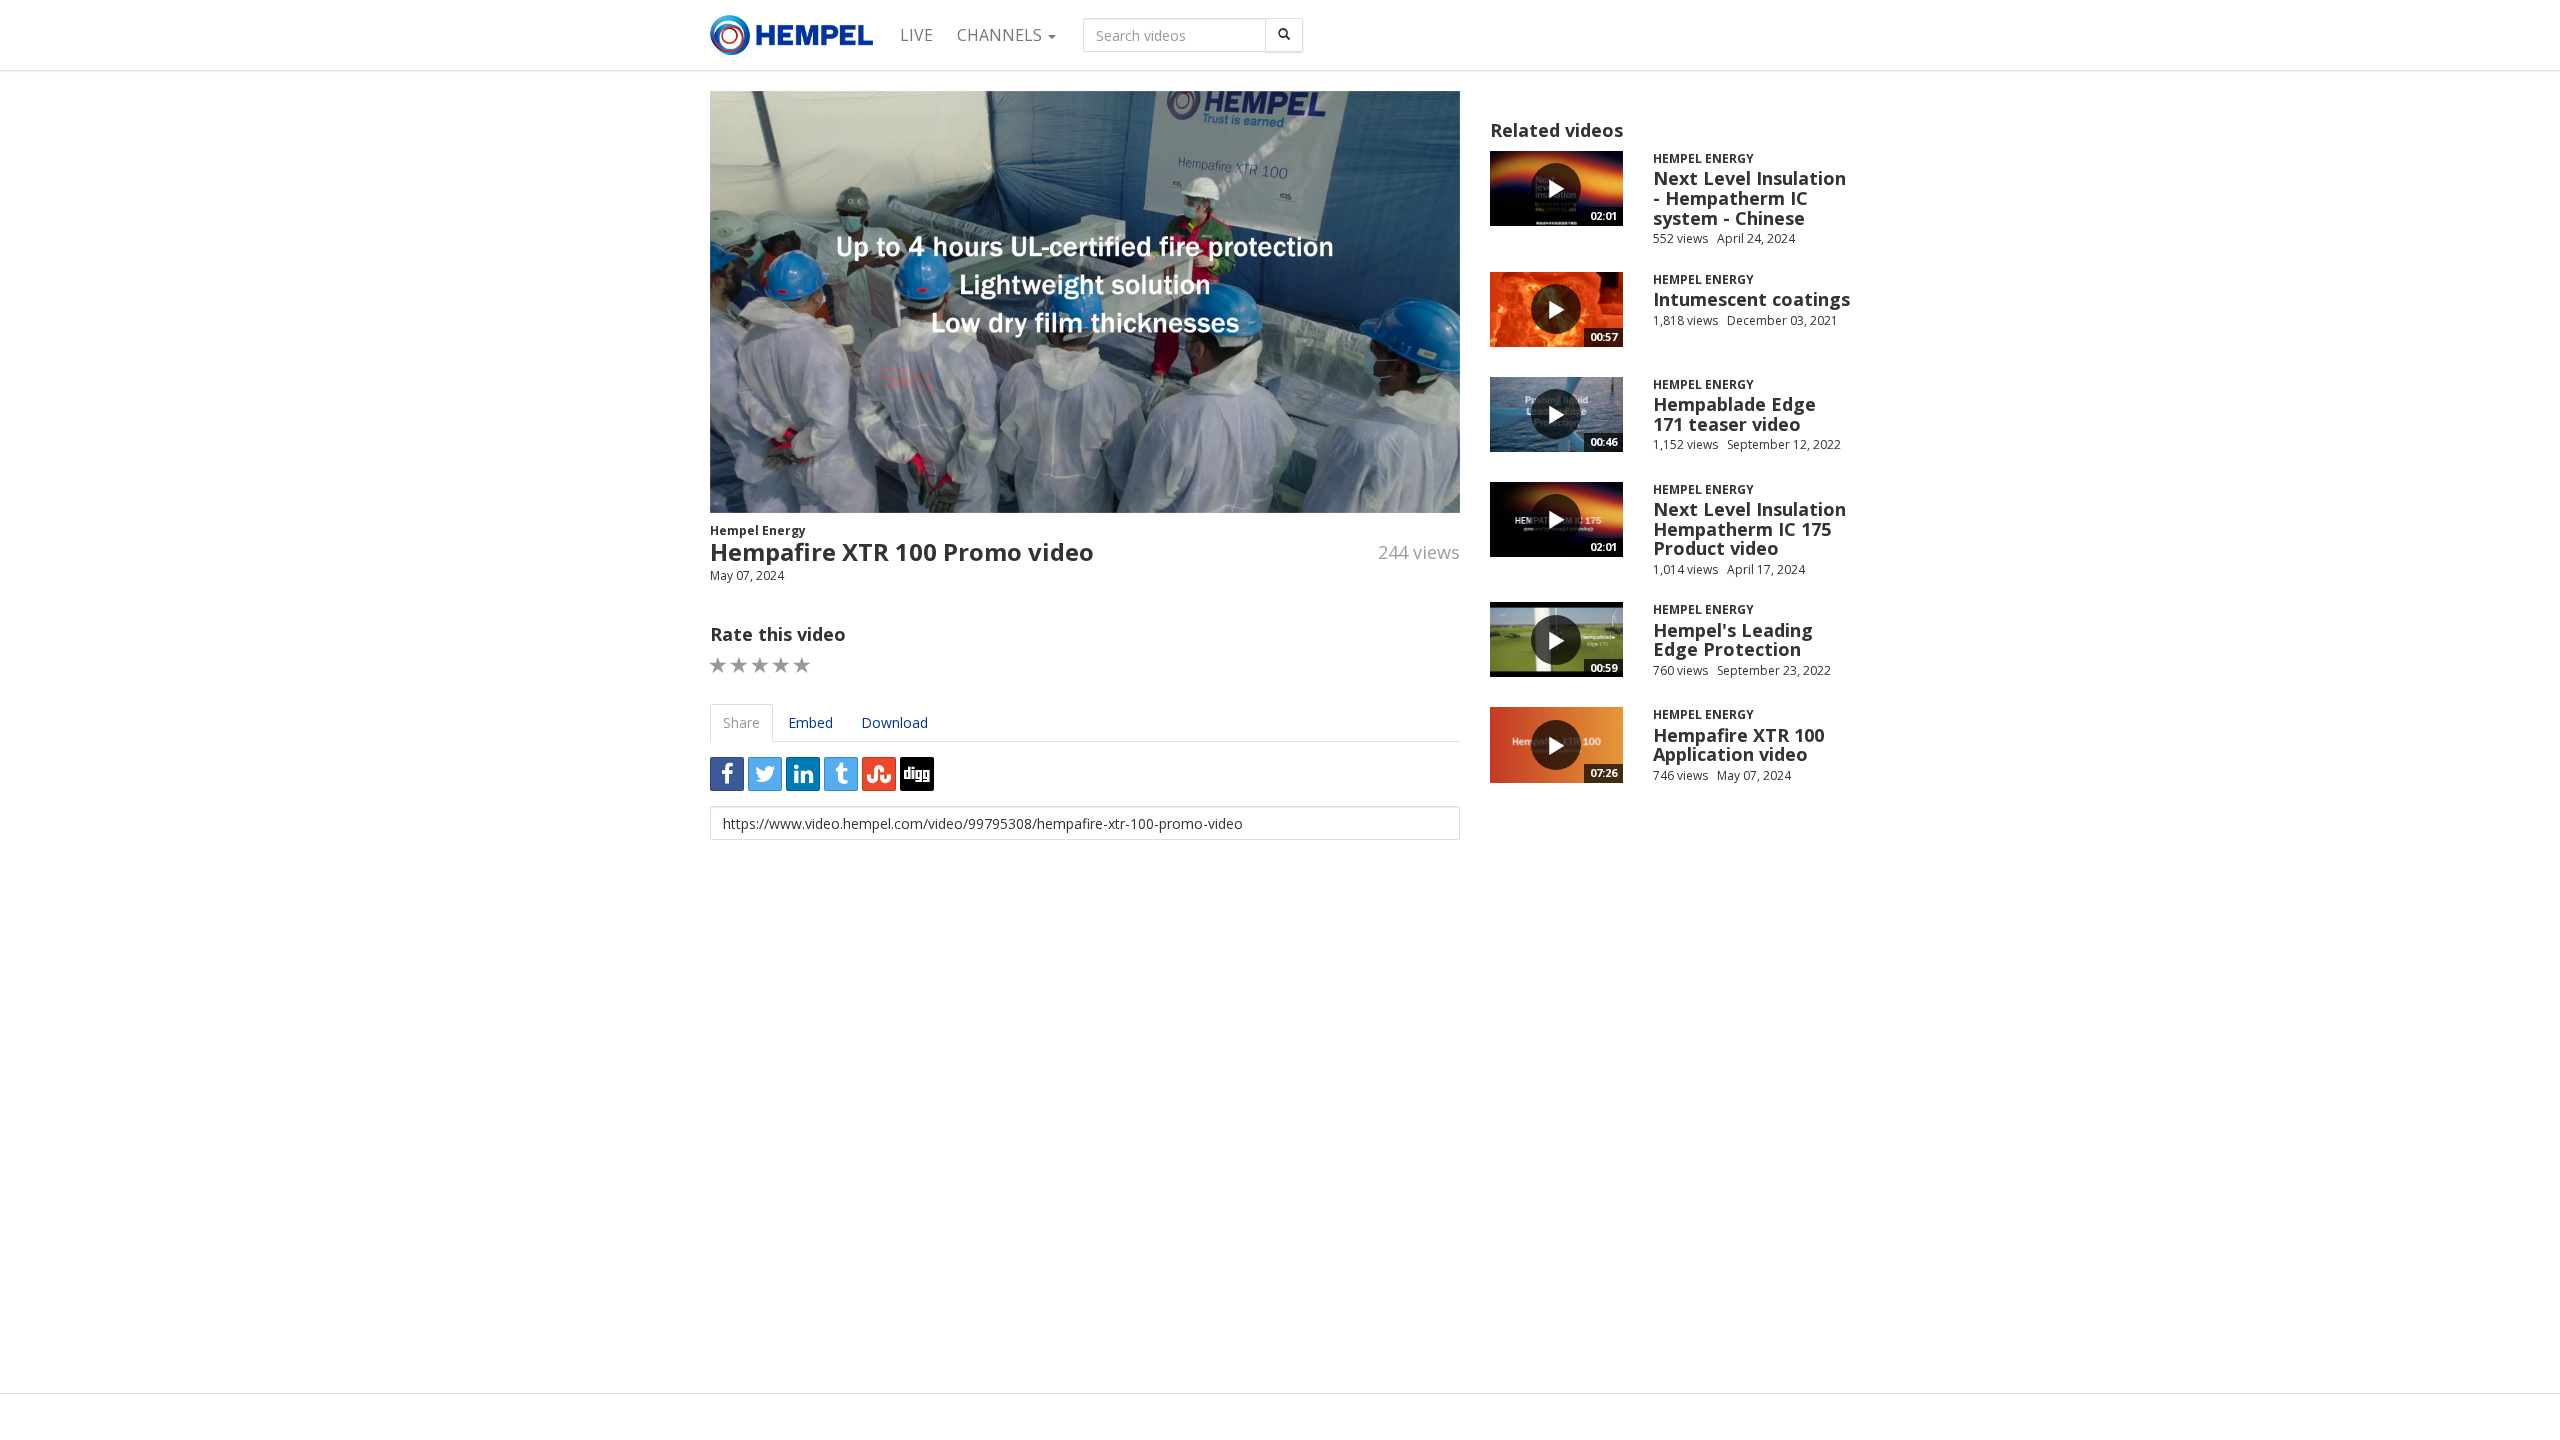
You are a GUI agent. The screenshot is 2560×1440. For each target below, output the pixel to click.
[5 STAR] (802, 665)
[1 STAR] (718, 665)
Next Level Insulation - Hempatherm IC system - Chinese (1749, 198)
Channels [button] (1001, 35)
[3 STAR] (760, 665)
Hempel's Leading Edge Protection (1733, 640)
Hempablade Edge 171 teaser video (1734, 414)
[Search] (1284, 35)
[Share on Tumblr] (841, 774)
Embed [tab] (810, 722)
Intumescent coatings (1751, 299)
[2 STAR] (739, 665)
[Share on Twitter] (765, 774)
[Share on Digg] (917, 774)
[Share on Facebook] (727, 774)
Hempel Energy (758, 530)
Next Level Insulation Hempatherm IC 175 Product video (1749, 529)
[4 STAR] (781, 665)
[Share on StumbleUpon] (879, 774)
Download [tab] (894, 722)
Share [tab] (741, 722)
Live (916, 35)
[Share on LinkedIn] (803, 774)
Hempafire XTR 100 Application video (1738, 745)
